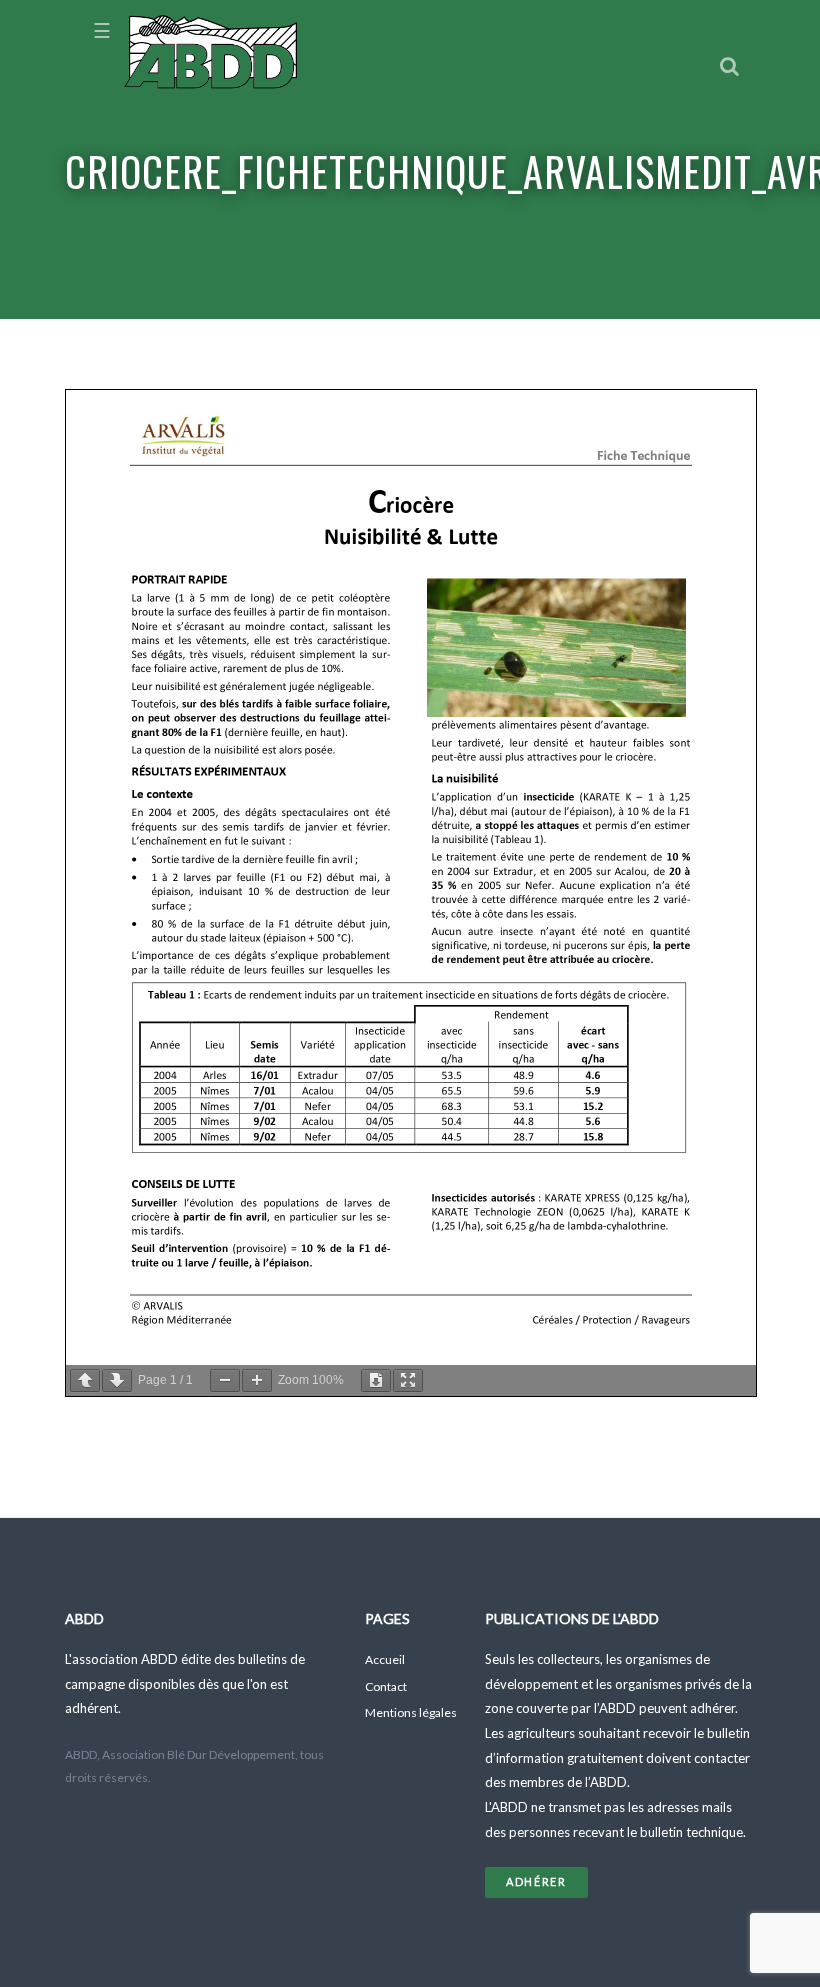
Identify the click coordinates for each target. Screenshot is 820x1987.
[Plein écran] (408, 1380)
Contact (386, 1686)
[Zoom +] (257, 1380)
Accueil (385, 1659)
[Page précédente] (85, 1380)
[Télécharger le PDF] (376, 1380)
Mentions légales (411, 1712)
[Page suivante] (117, 1380)
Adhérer (536, 1881)
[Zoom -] (225, 1380)
